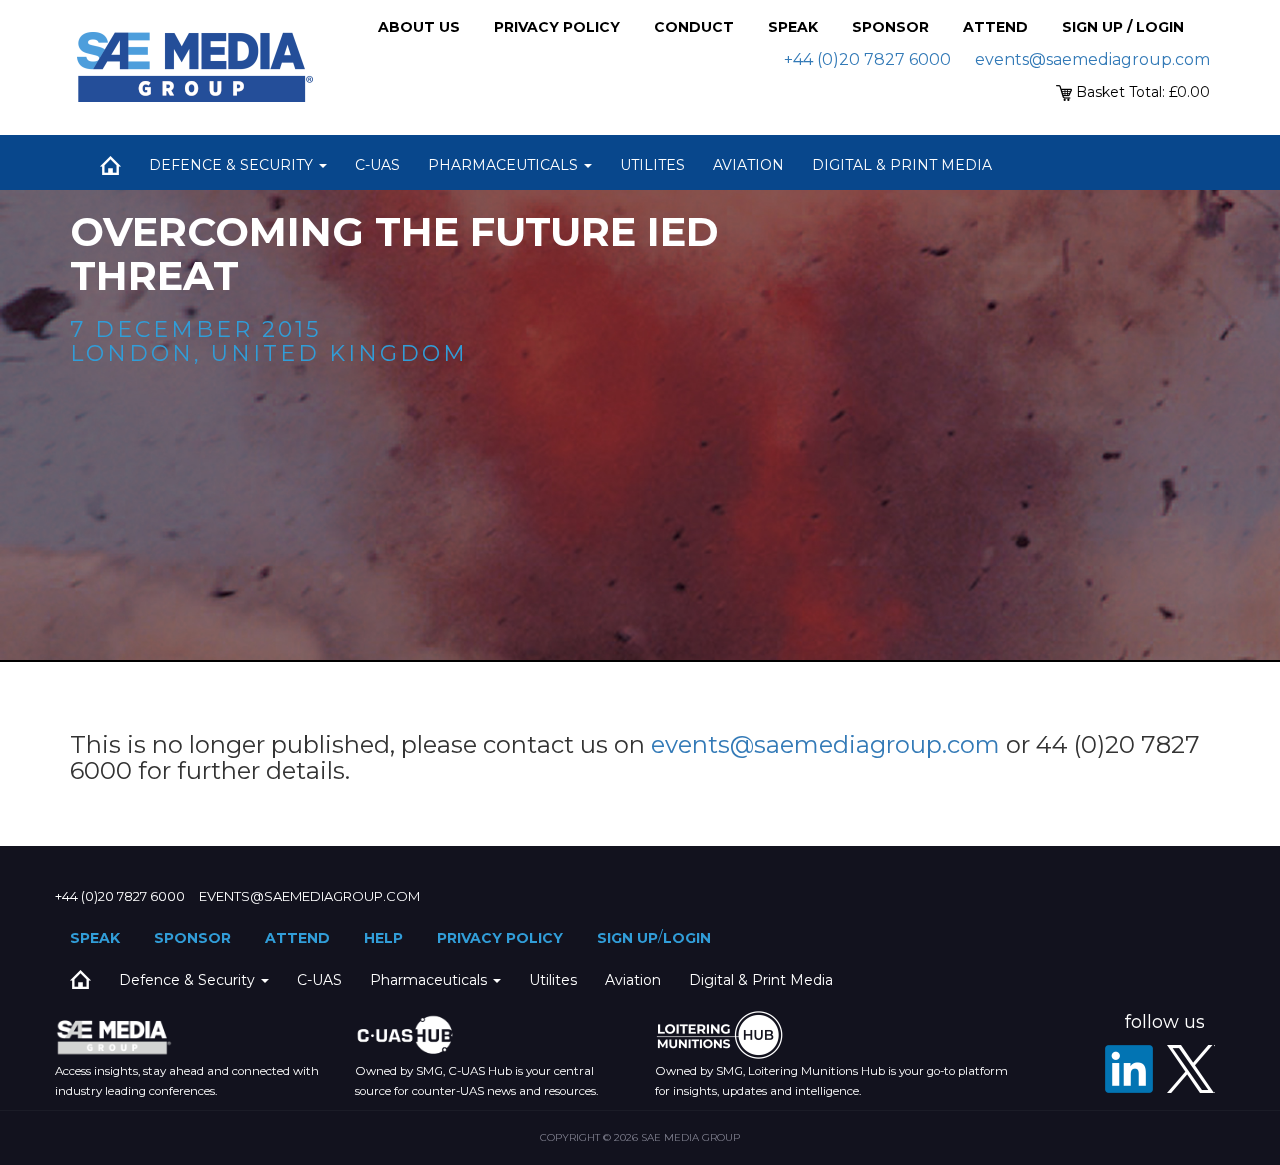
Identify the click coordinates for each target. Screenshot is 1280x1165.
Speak (793, 27)
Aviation (748, 165)
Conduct (694, 27)
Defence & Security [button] (233, 165)
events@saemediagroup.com (1092, 59)
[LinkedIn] (1129, 1069)
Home (110, 165)
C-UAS (377, 165)
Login (687, 938)
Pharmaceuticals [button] (505, 165)
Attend (995, 27)
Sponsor (890, 27)
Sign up (627, 938)
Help (383, 938)
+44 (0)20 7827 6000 (867, 59)
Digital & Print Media (902, 165)
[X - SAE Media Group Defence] (1191, 1069)
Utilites (652, 165)
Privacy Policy (557, 27)
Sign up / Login (1123, 27)
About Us (419, 27)
